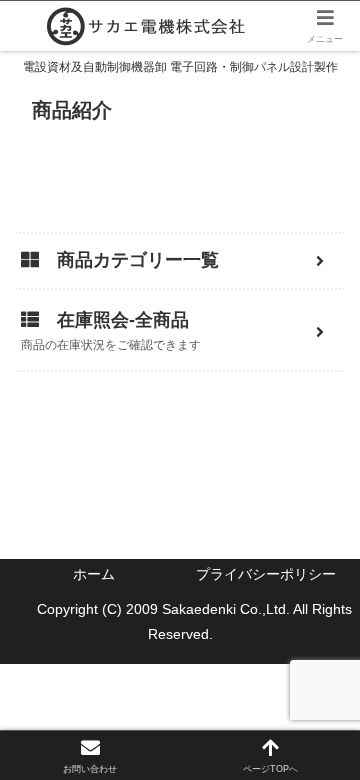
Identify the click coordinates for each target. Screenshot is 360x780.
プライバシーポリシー (266, 574)
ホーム (94, 574)
